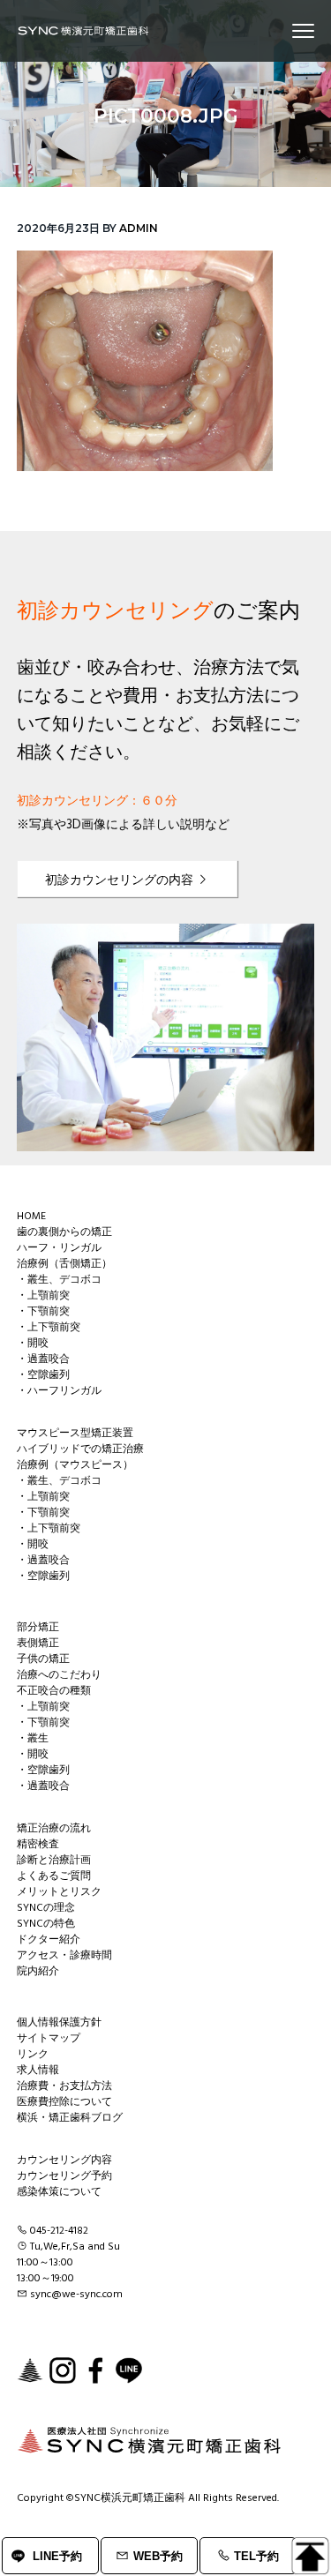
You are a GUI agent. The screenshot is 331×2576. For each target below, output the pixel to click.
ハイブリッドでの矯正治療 (80, 1449)
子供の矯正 (43, 1659)
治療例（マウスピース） (75, 1465)
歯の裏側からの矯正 (64, 1232)
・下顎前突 (43, 1312)
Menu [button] (282, 30)
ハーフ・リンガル (59, 1248)
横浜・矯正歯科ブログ (70, 2118)
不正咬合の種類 (54, 1691)
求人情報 (38, 2071)
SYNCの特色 (46, 1924)
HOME (31, 1217)
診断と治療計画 (54, 1861)
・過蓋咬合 (43, 1359)
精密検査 (38, 1845)
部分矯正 (38, 1628)
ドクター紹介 (49, 1940)
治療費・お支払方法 (64, 2086)
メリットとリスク (59, 1892)
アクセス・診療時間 (64, 1956)
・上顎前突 (43, 1296)
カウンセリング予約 (64, 2176)
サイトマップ (49, 2039)
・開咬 (33, 1344)
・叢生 (33, 1739)
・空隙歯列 (43, 1375)
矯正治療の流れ (54, 1829)
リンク (33, 2055)
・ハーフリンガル (59, 1391)
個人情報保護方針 (59, 2023)
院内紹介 (38, 1972)
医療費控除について (64, 2102)
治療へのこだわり (59, 1675)
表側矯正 (38, 1644)
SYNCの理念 (46, 1908)
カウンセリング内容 (64, 2160)
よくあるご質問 (54, 1876)
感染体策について (59, 2192)
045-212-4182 (59, 2231)
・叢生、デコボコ (59, 1280)
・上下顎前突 (49, 1328)
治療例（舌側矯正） (64, 1264)
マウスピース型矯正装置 (75, 1434)
